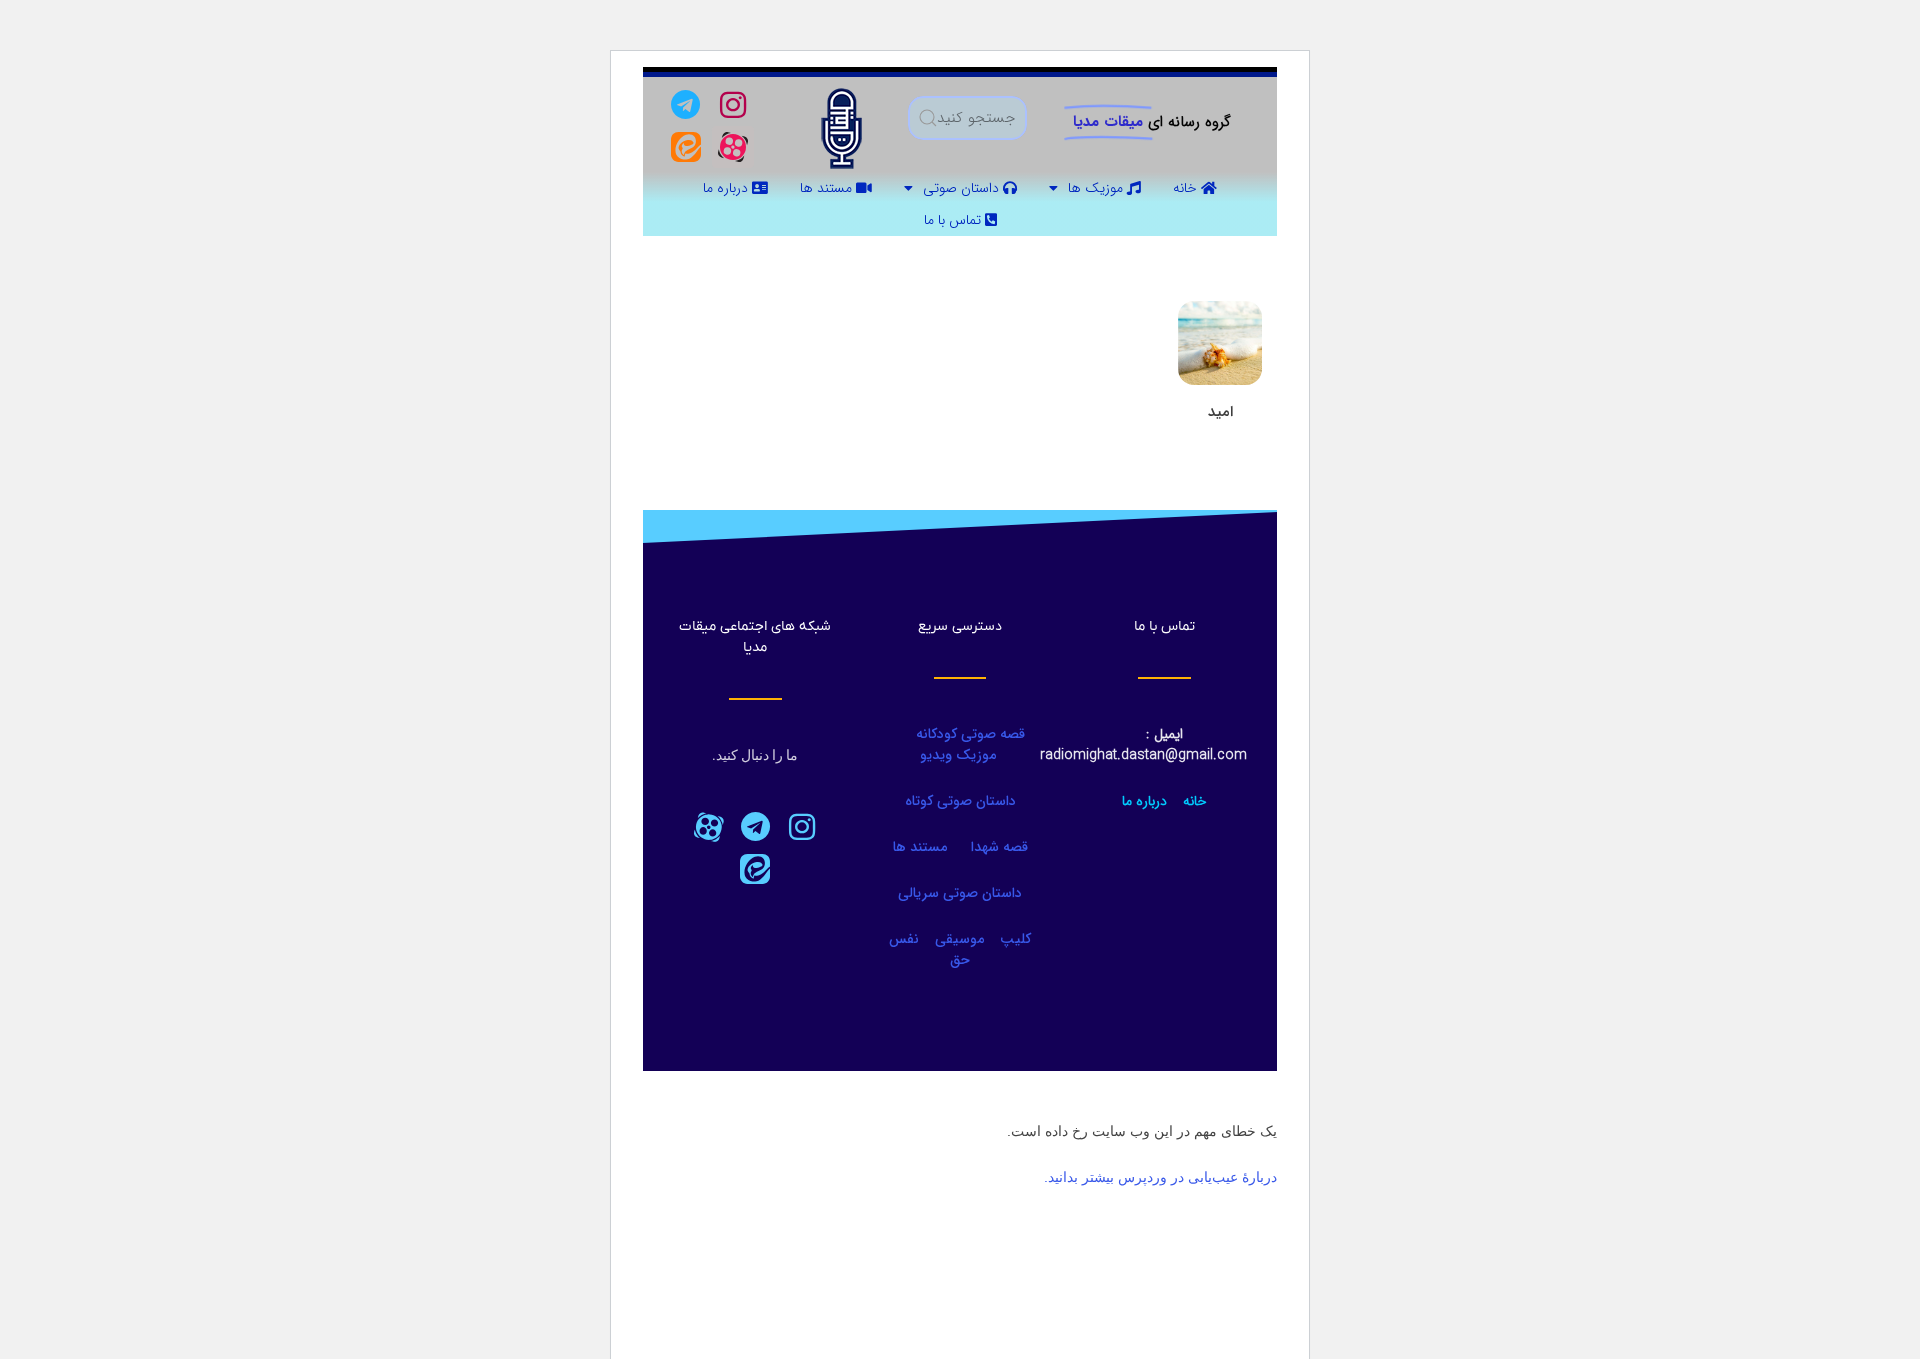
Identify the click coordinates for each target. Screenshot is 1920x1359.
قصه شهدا (999, 847)
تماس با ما (954, 220)
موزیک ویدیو (958, 755)
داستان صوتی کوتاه (960, 801)
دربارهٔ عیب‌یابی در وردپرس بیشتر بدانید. (1160, 1177)
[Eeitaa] (686, 147)
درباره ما (727, 188)
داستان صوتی (963, 188)
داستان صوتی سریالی (960, 893)
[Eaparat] (708, 827)
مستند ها (828, 188)
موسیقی (959, 939)
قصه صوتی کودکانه (968, 734)
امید (1220, 412)
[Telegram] (686, 105)
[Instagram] (733, 105)
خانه (1187, 188)
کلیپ (1015, 939)
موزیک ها (1097, 188)
